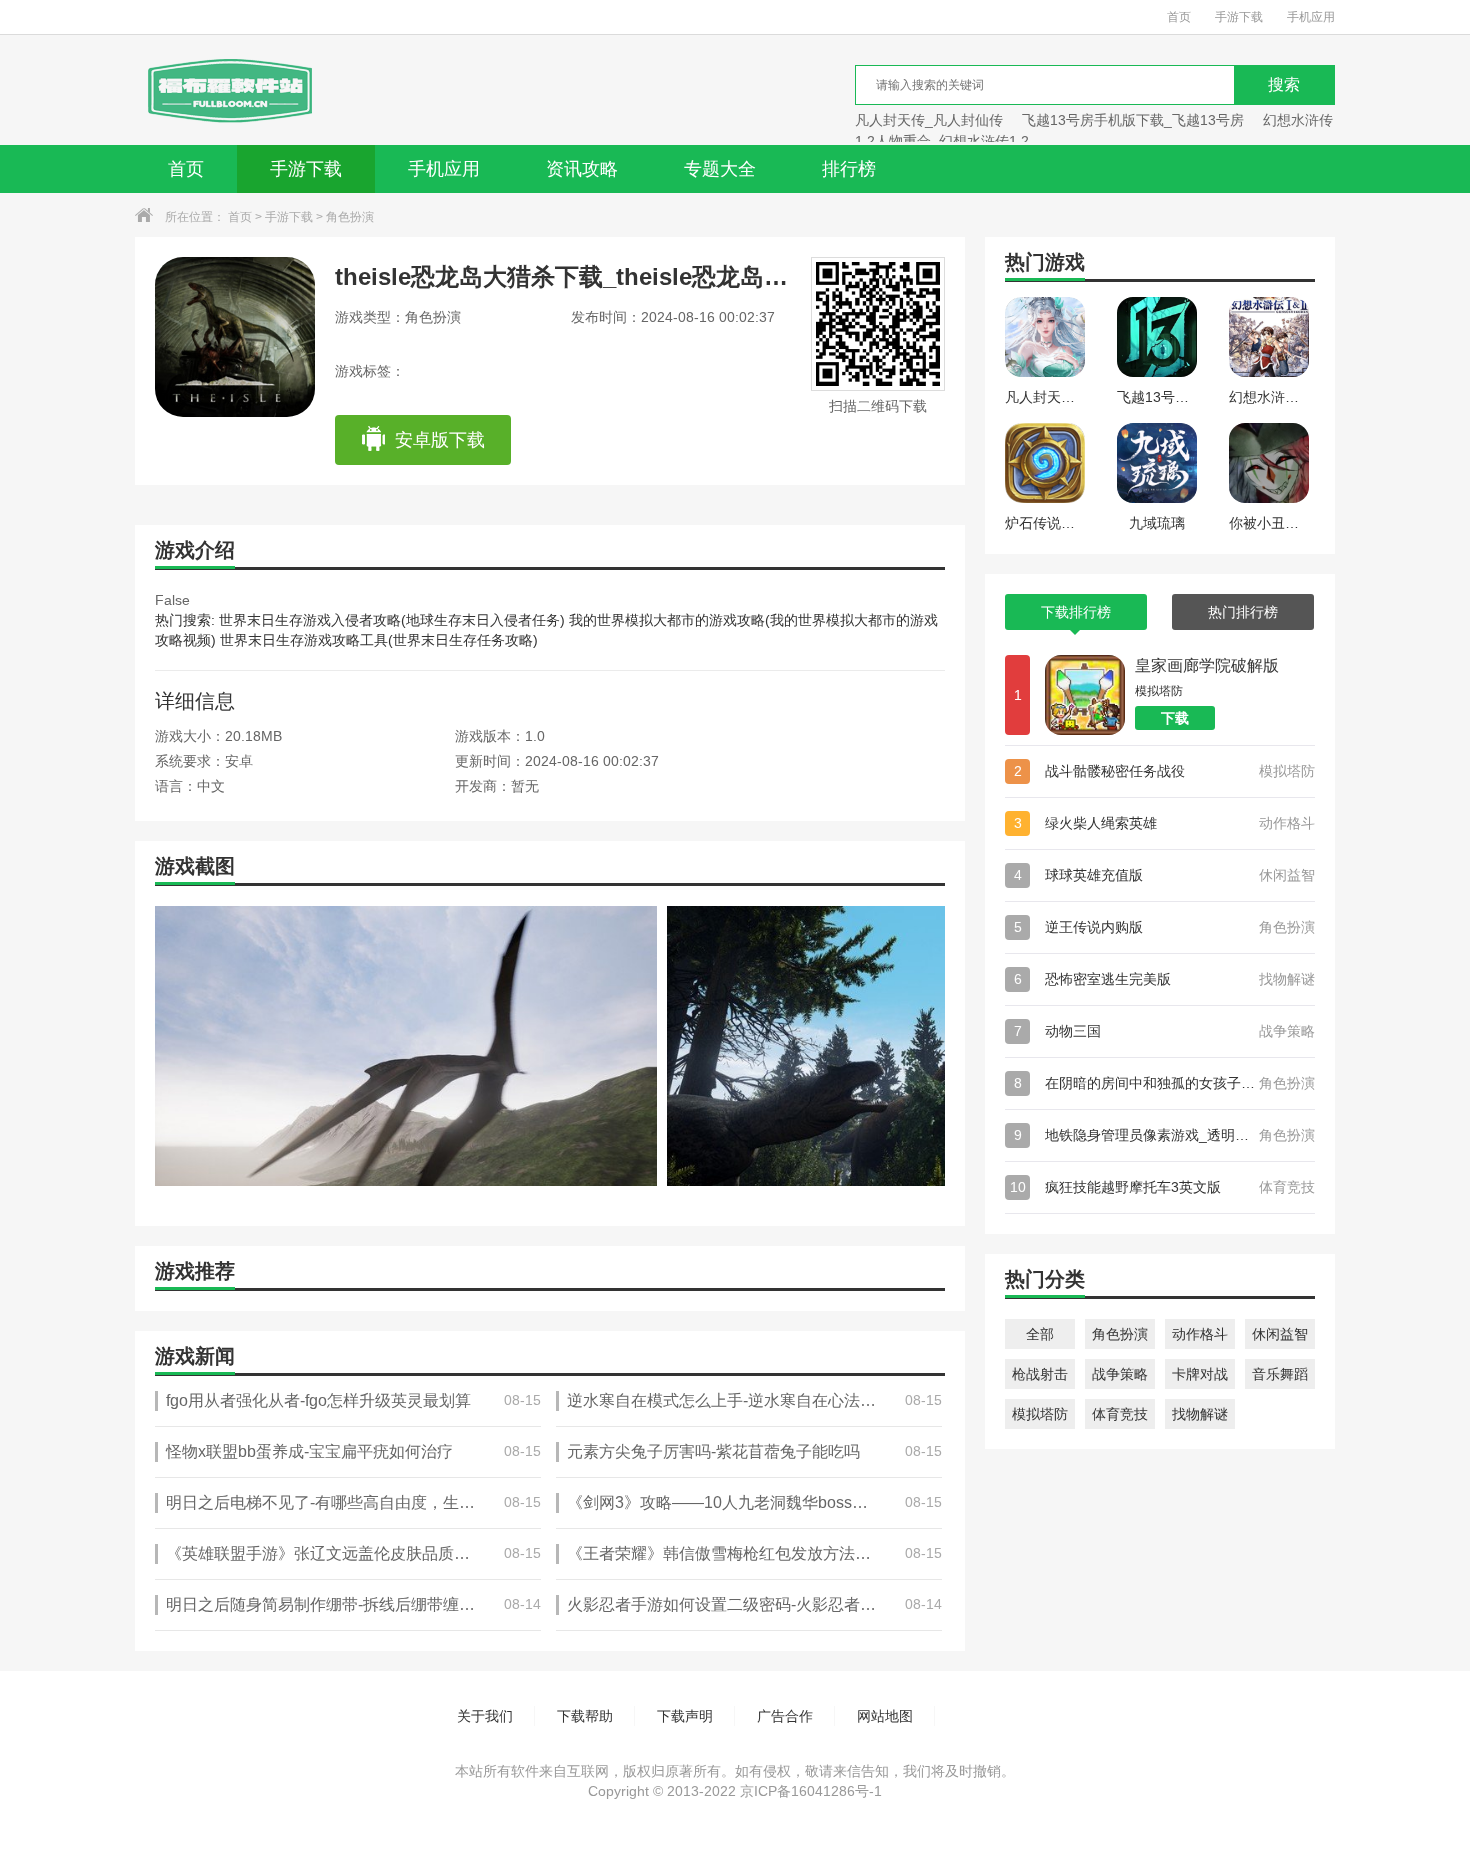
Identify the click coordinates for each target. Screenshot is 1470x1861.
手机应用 (1311, 17)
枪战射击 (1040, 1374)
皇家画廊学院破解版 (1207, 665)
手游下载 (1239, 17)
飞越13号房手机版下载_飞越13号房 (1133, 120)
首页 (1179, 17)
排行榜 (849, 169)
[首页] (228, 90)
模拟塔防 (1040, 1414)
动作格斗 (1200, 1334)
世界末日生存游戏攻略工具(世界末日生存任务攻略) (379, 640)
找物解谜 (1200, 1414)
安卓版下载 (440, 440)
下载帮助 (585, 1716)
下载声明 (685, 1716)
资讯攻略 (582, 169)
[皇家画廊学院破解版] (1085, 695)
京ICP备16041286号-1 (811, 1791)
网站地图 (885, 1716)
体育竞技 (1120, 1414)
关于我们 (485, 1716)
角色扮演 (350, 217)
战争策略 (1120, 1374)
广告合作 (785, 1716)
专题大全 (720, 169)
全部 (1040, 1334)
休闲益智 (1280, 1334)
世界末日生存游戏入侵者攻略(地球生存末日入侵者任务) (392, 620)
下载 (1175, 718)
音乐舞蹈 (1280, 1374)
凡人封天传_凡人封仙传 (929, 120)
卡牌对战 (1200, 1374)
